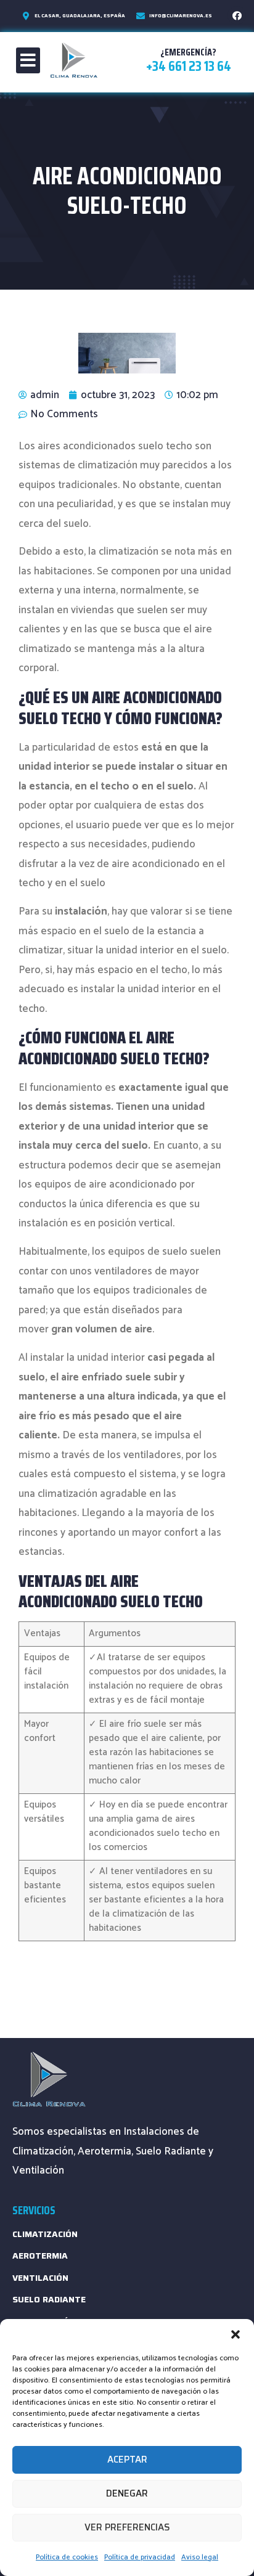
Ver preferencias (127, 2527)
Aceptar (127, 2460)
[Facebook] (237, 15)
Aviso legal (200, 2557)
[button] (236, 2334)
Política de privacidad (140, 2557)
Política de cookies (67, 2557)
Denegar (127, 2493)
